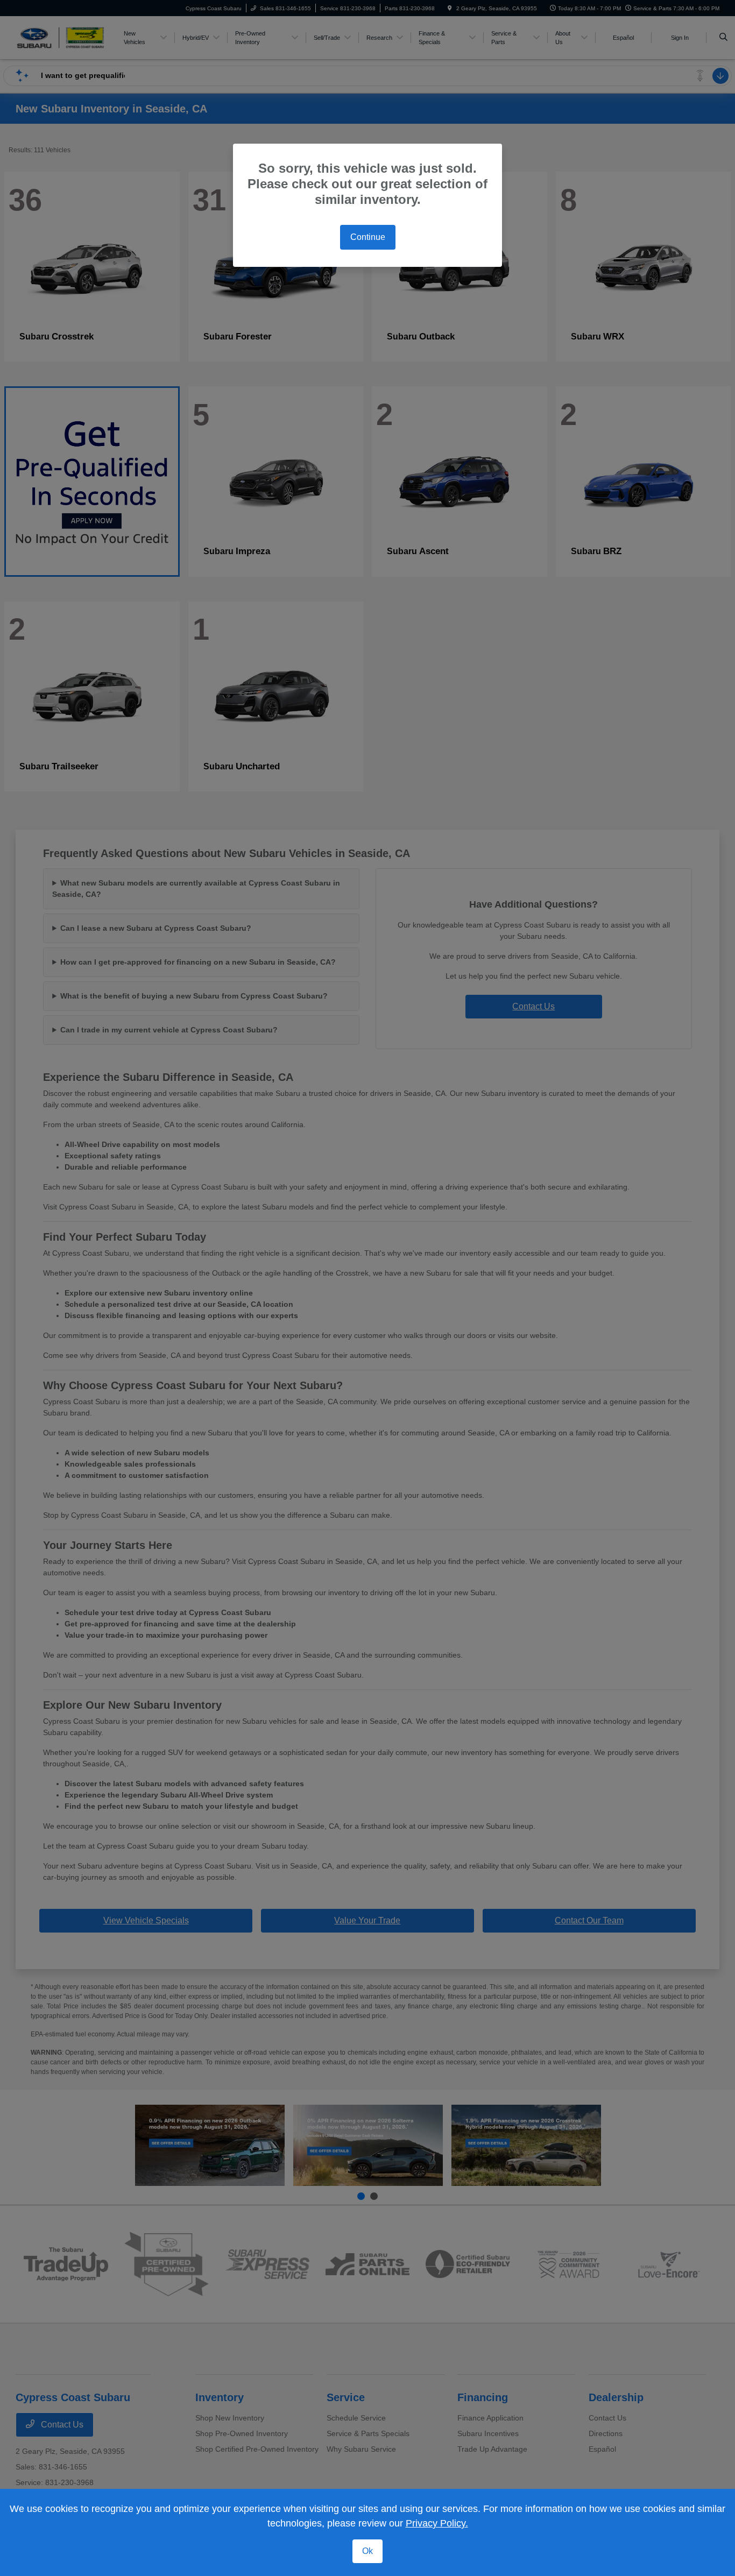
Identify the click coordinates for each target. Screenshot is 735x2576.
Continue (368, 237)
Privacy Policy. (437, 2523)
